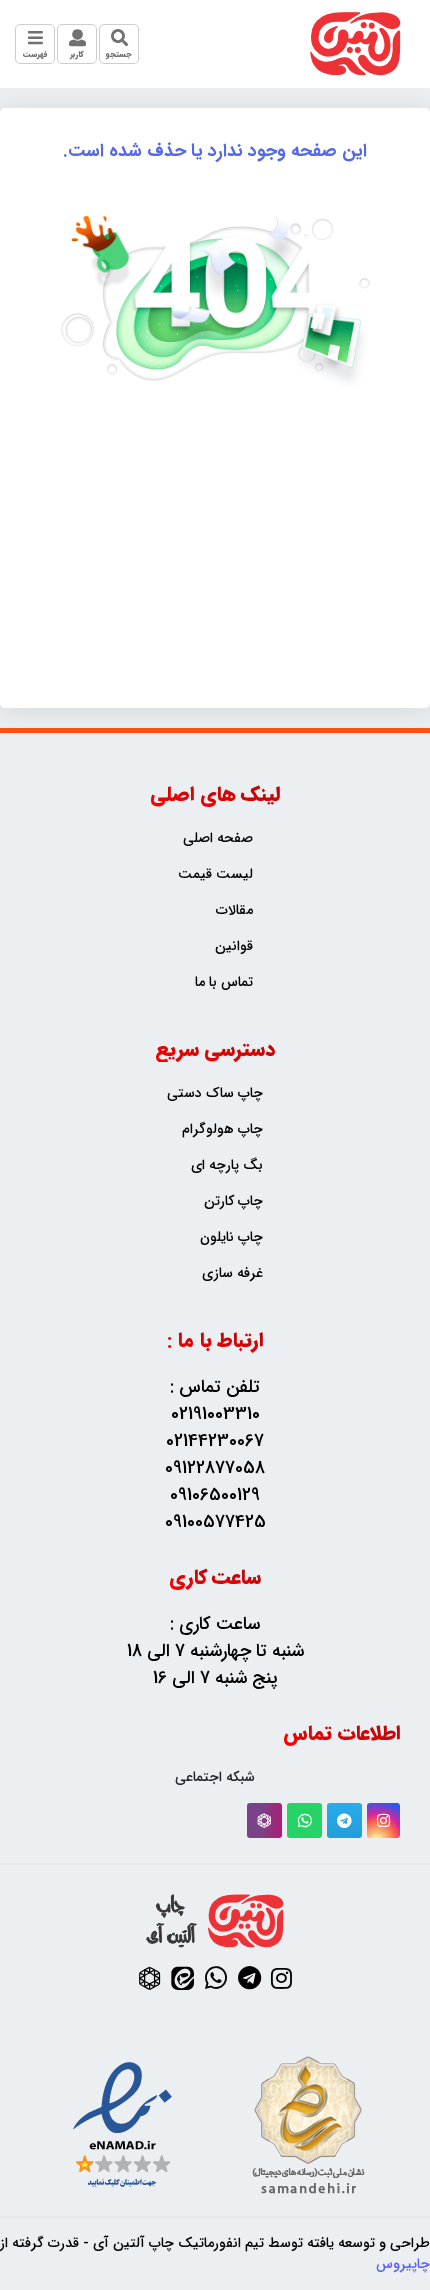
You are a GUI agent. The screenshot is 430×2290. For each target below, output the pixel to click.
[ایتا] (182, 1978)
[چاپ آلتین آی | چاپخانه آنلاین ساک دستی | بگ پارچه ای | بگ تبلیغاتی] (355, 44)
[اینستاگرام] (383, 1820)
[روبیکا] (264, 1820)
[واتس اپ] (304, 1820)
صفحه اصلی (218, 838)
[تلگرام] (344, 1820)
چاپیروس (403, 2264)
